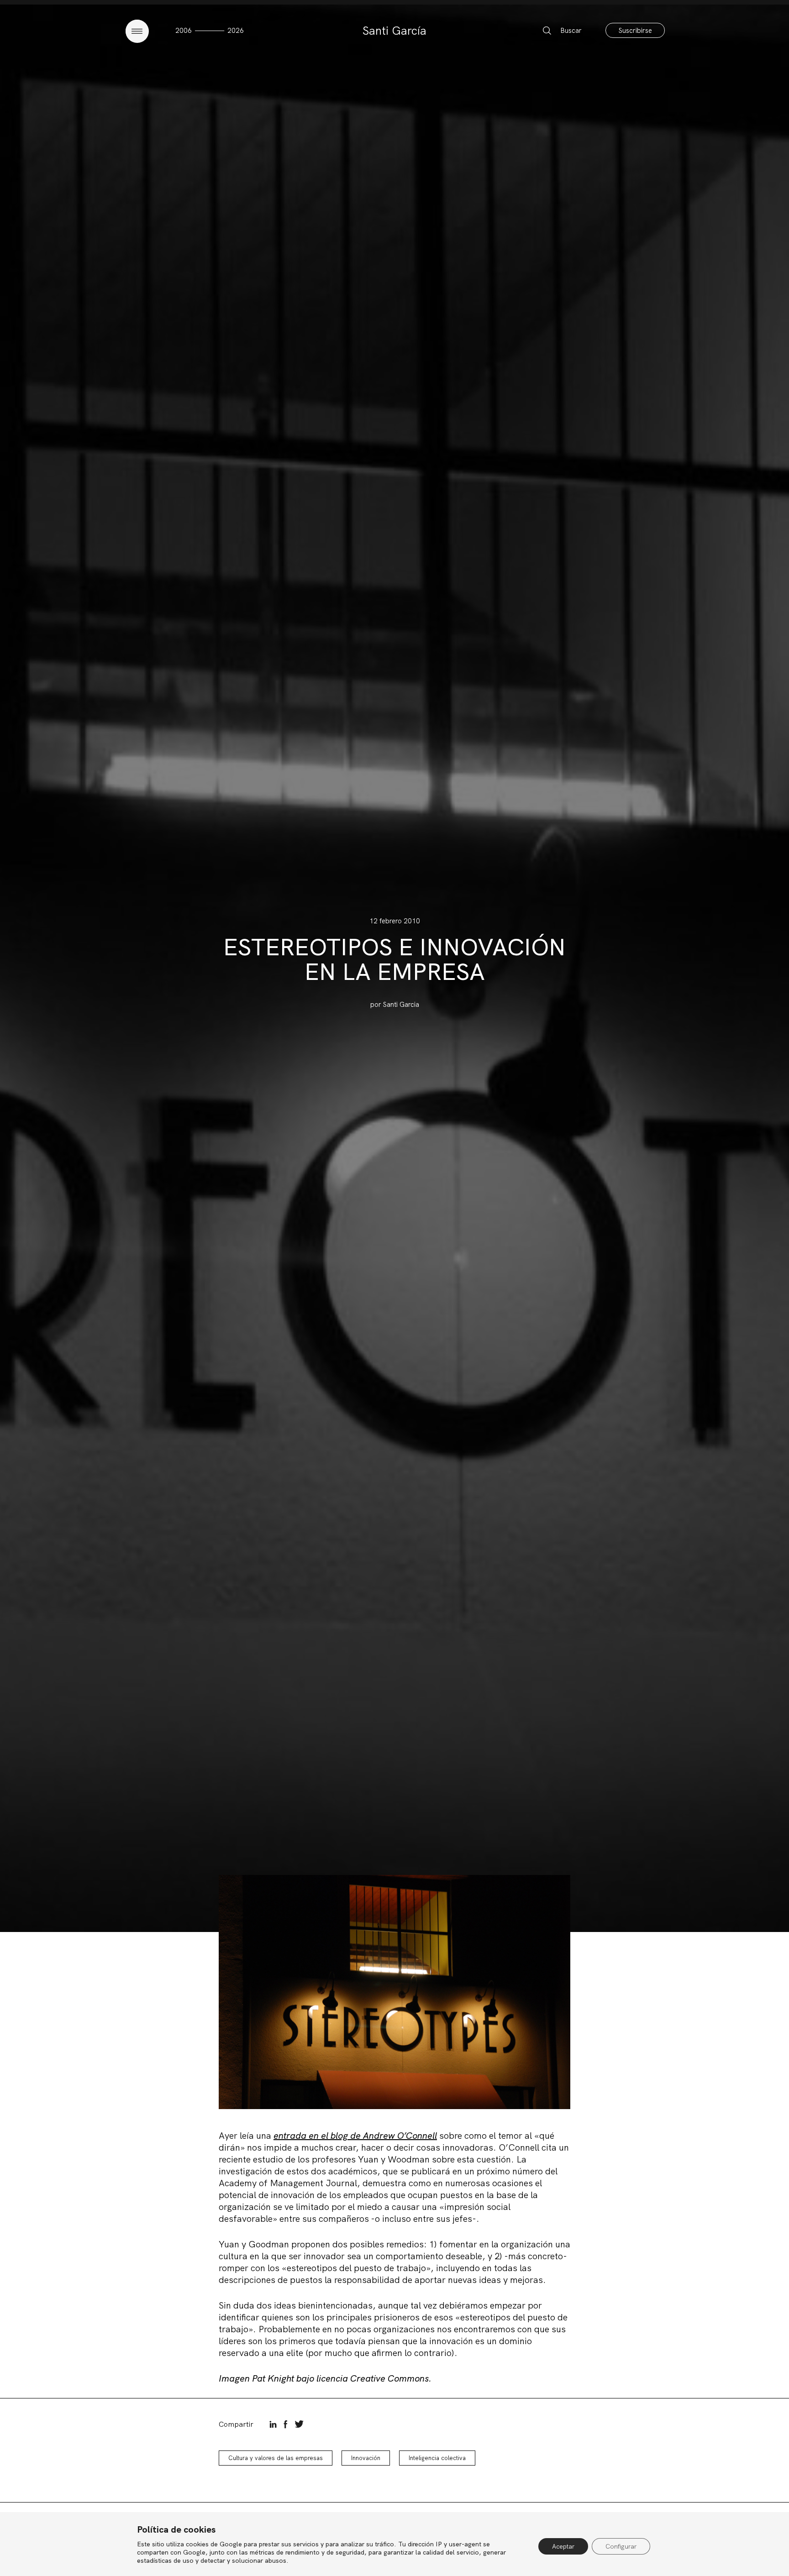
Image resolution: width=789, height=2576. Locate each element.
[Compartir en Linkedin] (273, 2424)
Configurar (621, 2546)
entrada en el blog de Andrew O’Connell (355, 2136)
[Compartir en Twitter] (299, 2424)
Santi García (394, 31)
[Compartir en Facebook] (286, 2424)
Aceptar (563, 2546)
